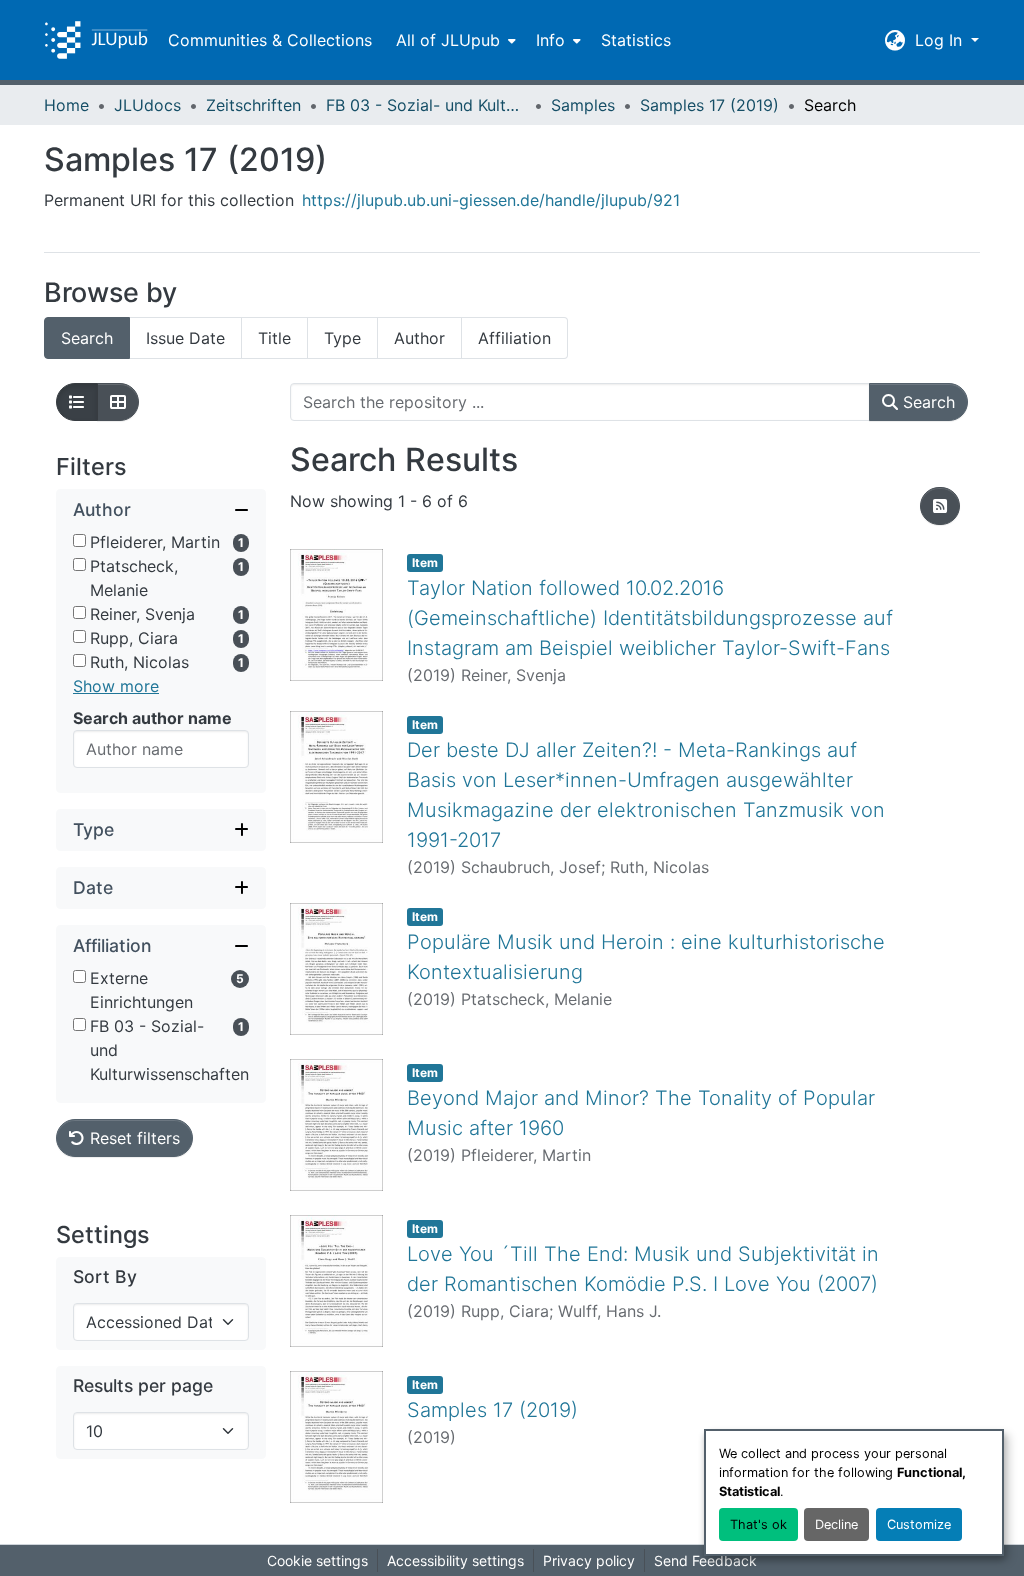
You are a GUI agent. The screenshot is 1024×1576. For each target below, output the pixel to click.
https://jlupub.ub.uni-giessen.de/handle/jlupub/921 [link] (491, 200)
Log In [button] (941, 40)
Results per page (143, 1385)
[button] (96, 40)
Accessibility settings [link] (455, 1560)
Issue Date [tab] (185, 338)
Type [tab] (342, 338)
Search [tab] (87, 338)
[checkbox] (79, 540)
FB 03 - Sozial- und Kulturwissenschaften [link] (426, 105)
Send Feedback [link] (705, 1560)
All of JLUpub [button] (448, 40)
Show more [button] (116, 686)
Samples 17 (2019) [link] (709, 105)
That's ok (758, 1524)
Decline (836, 1524)
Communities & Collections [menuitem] (270, 40)
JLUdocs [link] (147, 105)
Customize (919, 1524)
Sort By (105, 1276)
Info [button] (550, 40)
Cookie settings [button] (317, 1560)
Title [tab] (274, 338)
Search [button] (926, 402)
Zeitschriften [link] (253, 105)
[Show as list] (77, 402)
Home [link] (66, 105)
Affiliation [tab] (514, 338)
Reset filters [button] (132, 1138)
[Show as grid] (118, 402)
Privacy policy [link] (589, 1560)
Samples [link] (583, 105)
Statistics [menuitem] (636, 40)
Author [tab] (419, 338)
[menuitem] (454, 40)
